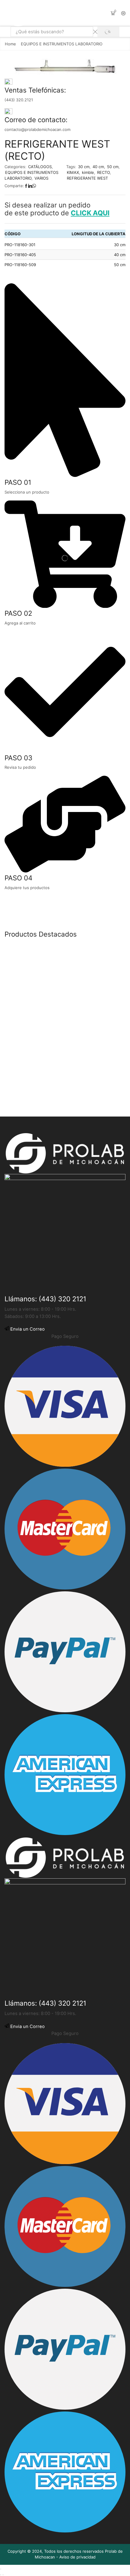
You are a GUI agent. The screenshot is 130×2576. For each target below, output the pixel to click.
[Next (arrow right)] (3, 2575)
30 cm (84, 167)
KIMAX (73, 172)
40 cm (98, 167)
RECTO (103, 172)
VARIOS (41, 178)
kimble (88, 172)
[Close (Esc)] (1, 2569)
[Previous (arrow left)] (1, 2575)
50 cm (113, 167)
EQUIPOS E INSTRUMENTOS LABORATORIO (62, 44)
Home (10, 44)
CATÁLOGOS (40, 167)
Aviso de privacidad (77, 2557)
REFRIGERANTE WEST (87, 178)
